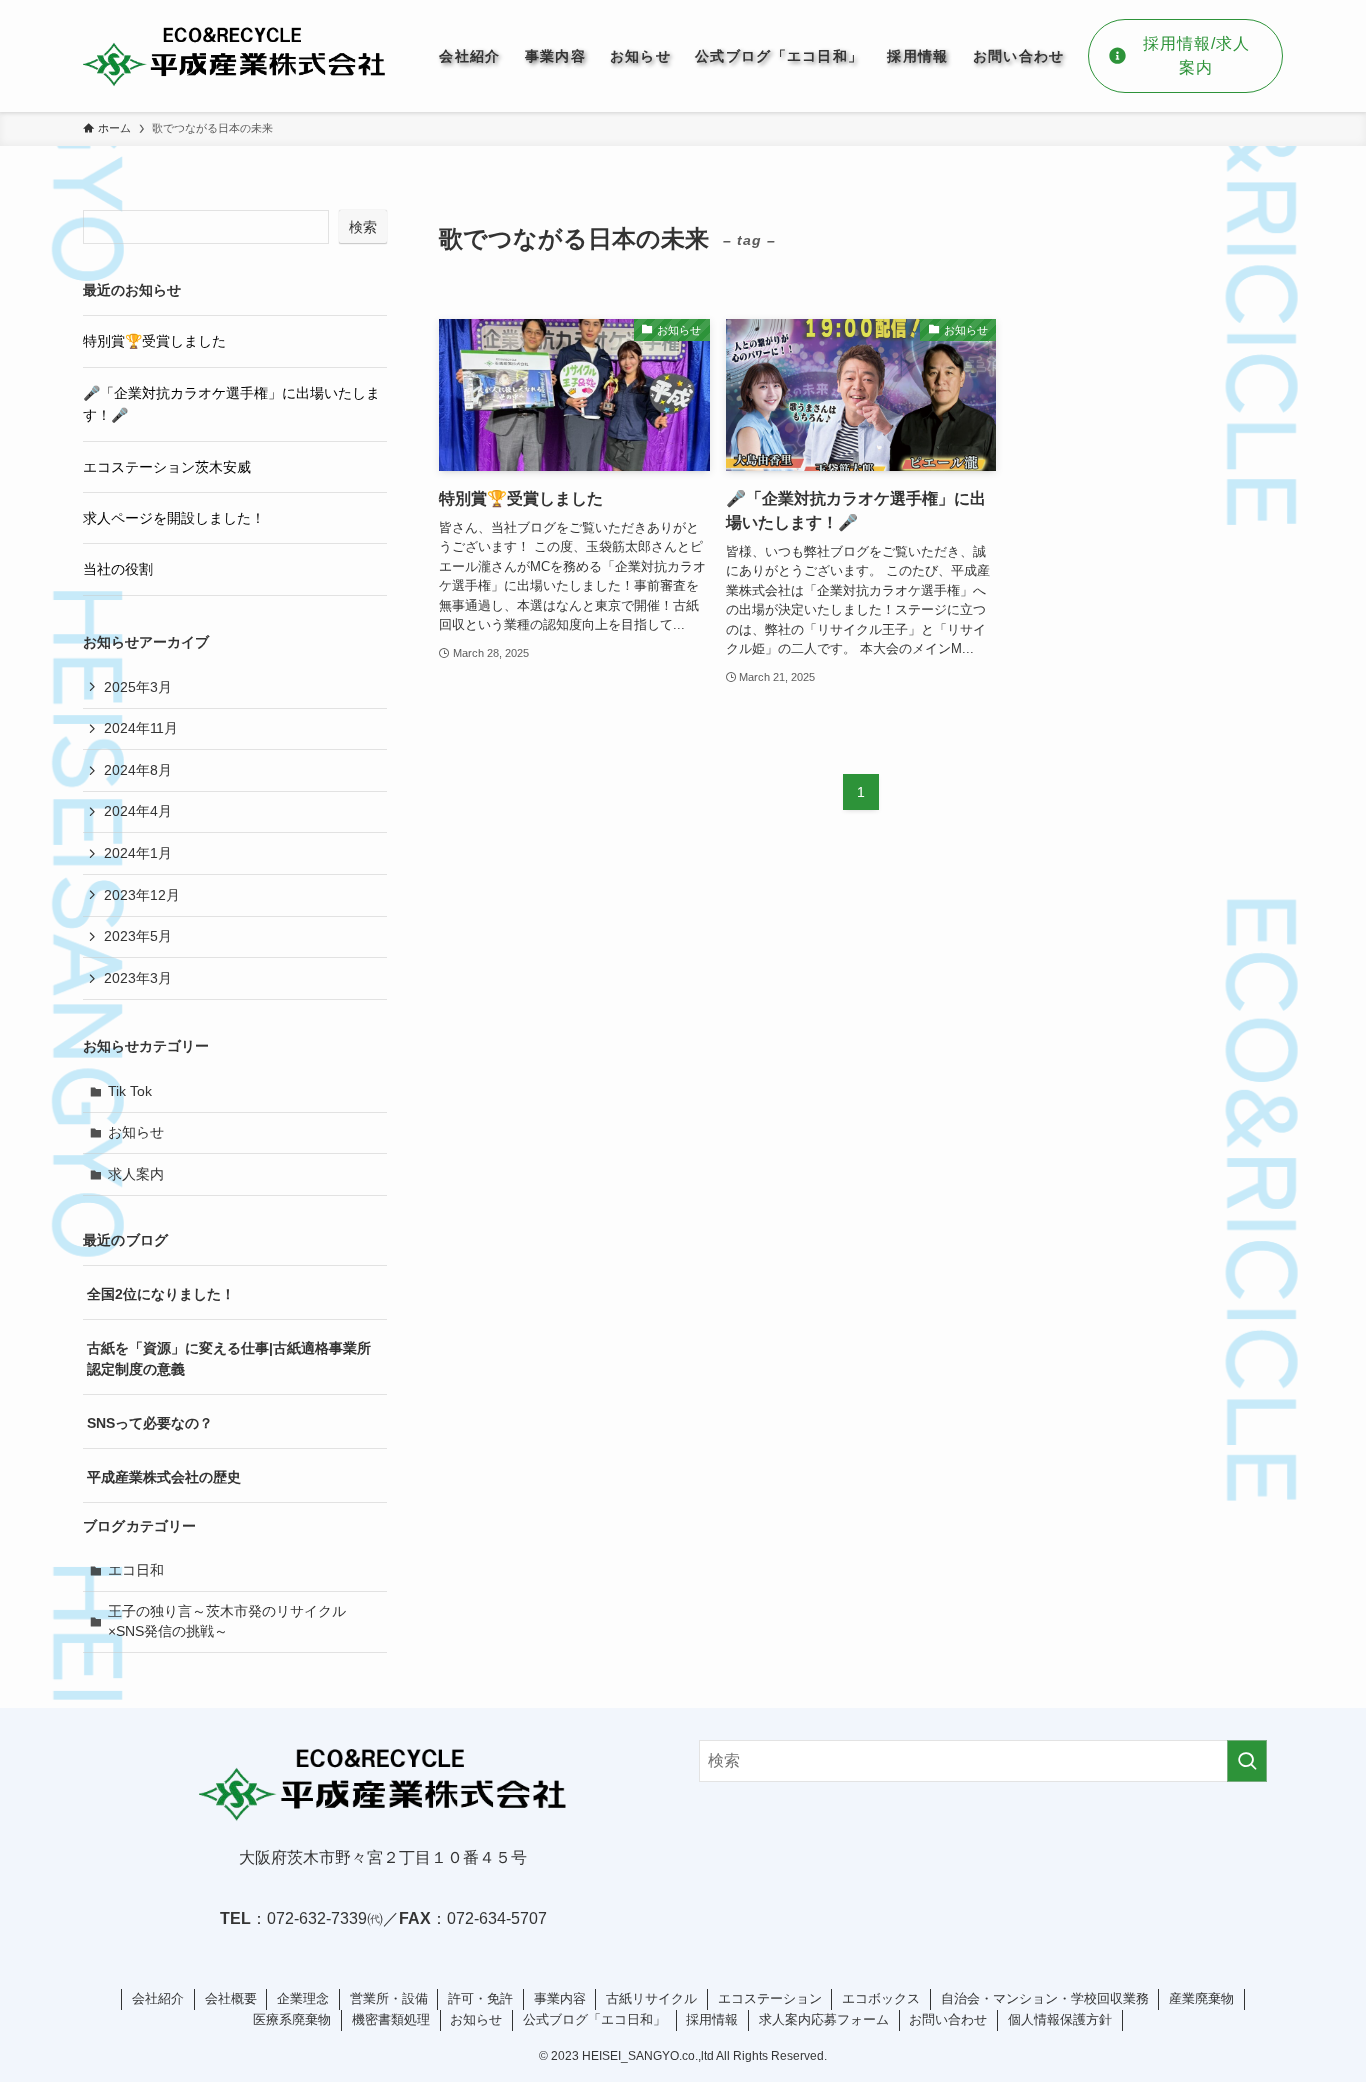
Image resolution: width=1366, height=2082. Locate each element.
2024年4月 (138, 811)
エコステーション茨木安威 (167, 467)
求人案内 (136, 1174)
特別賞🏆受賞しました (154, 341)
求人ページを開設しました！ (174, 518)
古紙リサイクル (651, 1998)
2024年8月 (138, 770)
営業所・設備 (389, 1998)
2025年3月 (138, 687)
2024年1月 (138, 853)
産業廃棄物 (1201, 1998)
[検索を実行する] (1247, 1761)
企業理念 (303, 1998)
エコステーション (770, 1998)
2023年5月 (138, 936)
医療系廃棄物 (292, 2019)
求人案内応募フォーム (824, 2019)
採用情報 (712, 2019)
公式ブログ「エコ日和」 (594, 2019)
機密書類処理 (391, 2019)
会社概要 (231, 1998)
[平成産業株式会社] (235, 56)
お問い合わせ (948, 2019)
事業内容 (560, 1998)
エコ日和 (136, 1570)
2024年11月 (141, 728)
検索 (363, 227)
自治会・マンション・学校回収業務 (1045, 1998)
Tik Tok (130, 1091)
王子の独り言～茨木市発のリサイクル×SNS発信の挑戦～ (227, 1621)
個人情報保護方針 (1060, 2019)
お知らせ (136, 1132)
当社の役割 (118, 569)
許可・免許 (480, 1998)
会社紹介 (158, 1998)
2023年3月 (138, 978)
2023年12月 (142, 895)
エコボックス (881, 1998)
